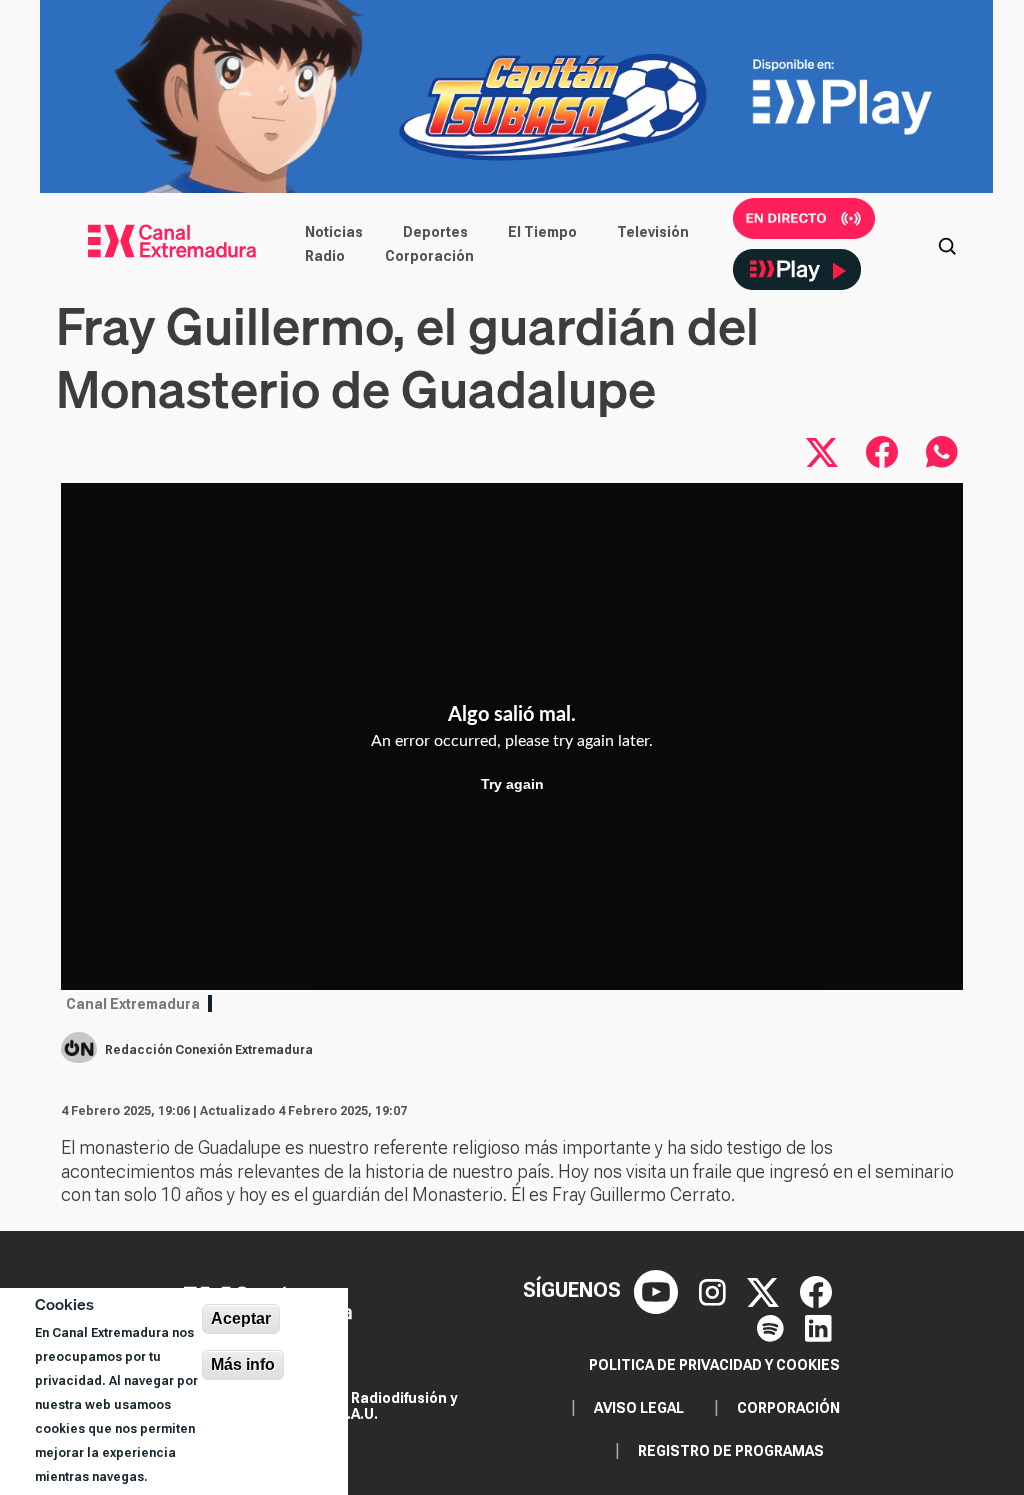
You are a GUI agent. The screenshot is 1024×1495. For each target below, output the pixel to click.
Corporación (429, 256)
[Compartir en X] (822, 452)
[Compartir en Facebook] (882, 452)
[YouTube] (658, 1291)
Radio (325, 256)
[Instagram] (715, 1291)
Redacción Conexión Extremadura (209, 1050)
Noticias (334, 232)
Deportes (435, 232)
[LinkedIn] (818, 1326)
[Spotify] (773, 1326)
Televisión (653, 232)
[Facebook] (816, 1291)
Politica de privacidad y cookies (714, 1365)
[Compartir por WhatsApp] (942, 452)
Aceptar (241, 1318)
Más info (243, 1364)
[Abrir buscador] (947, 244)
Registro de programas (731, 1451)
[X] (765, 1291)
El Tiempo (542, 232)
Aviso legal (639, 1408)
